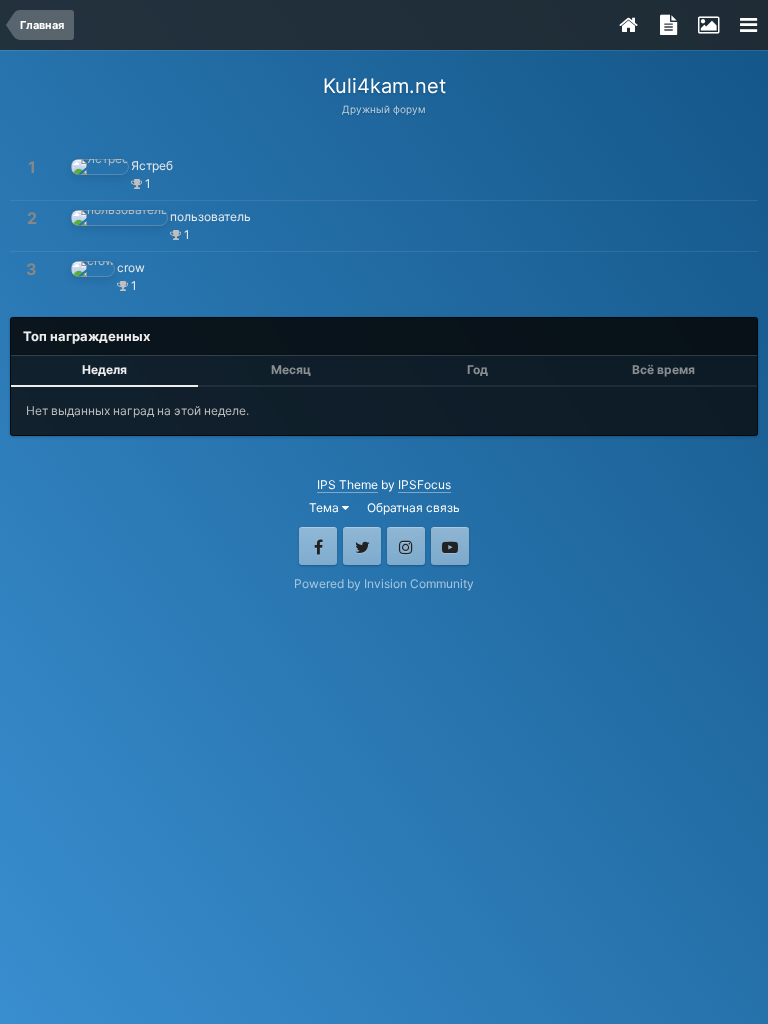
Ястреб (152, 165)
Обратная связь (413, 507)
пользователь (210, 216)
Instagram (406, 546)
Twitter (362, 546)
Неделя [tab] (104, 369)
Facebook (318, 546)
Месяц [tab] (291, 369)
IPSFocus (424, 484)
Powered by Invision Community (384, 583)
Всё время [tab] (663, 369)
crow (131, 267)
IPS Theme (347, 484)
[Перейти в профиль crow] (93, 269)
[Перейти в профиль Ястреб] (100, 167)
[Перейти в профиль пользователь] (119, 218)
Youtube (450, 546)
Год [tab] (477, 369)
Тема (325, 507)
